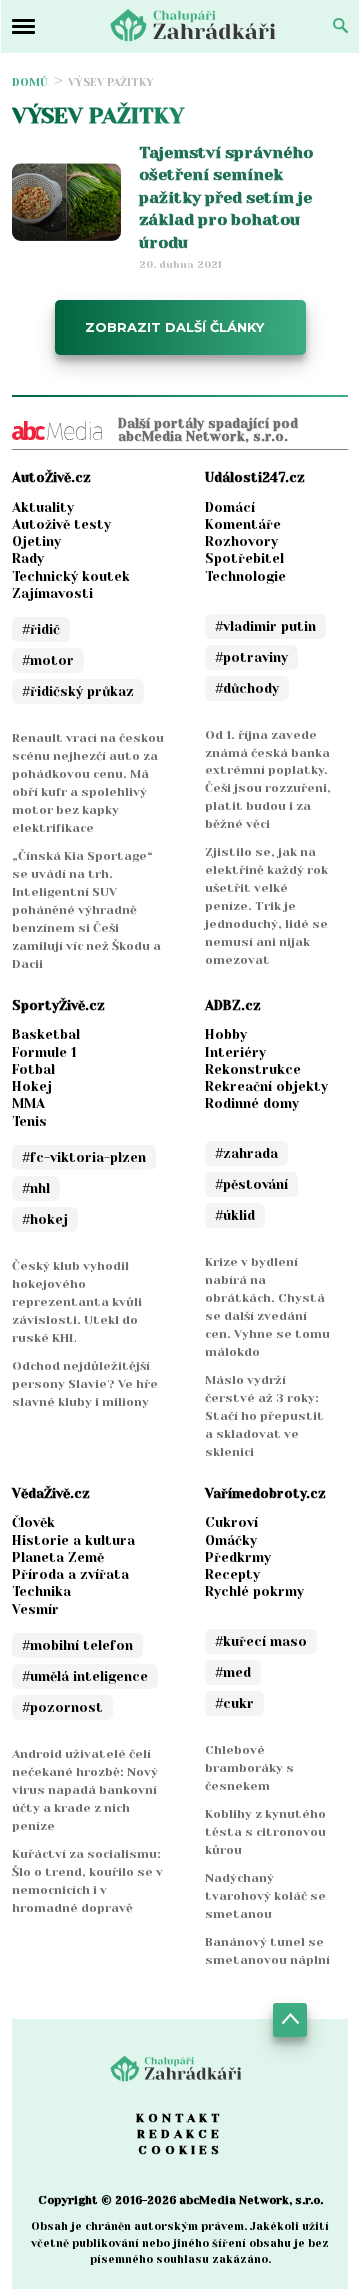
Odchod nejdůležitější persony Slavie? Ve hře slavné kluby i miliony (85, 1384)
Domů (30, 82)
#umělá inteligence (85, 1676)
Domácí (230, 507)
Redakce (180, 2134)
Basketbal (46, 1034)
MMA (28, 1103)
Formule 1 (44, 1052)
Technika (41, 1591)
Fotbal (33, 1069)
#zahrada (246, 1153)
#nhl (36, 1188)
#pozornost (62, 1707)
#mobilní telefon (77, 1645)
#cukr (234, 1703)
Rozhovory (241, 541)
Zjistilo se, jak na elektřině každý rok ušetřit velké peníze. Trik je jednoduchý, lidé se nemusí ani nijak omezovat (266, 906)
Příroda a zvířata (70, 1574)
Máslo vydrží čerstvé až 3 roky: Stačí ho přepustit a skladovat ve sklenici (264, 1416)
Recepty (232, 1574)
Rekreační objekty (266, 1086)
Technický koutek (71, 576)
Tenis (29, 1121)
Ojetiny (36, 541)
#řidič (41, 629)
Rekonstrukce (253, 1069)
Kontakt (180, 2118)
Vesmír (35, 1609)
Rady (28, 558)
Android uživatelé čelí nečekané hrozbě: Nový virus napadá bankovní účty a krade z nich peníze (85, 1790)
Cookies (180, 2150)
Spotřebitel (244, 558)
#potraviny (251, 657)
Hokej (32, 1086)
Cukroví (231, 1522)
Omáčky (231, 1540)
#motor (48, 660)
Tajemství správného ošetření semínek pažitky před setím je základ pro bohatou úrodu (226, 197)
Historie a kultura (73, 1540)
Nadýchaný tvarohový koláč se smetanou (265, 1896)
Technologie (245, 576)
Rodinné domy (252, 1103)
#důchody (247, 688)
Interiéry (235, 1052)
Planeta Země (58, 1557)
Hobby (226, 1034)
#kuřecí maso (261, 1641)
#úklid (235, 1215)
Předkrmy (238, 1557)
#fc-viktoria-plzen (84, 1157)
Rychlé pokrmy (254, 1591)
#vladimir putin (265, 626)
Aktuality (43, 507)
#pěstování (251, 1184)
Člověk (33, 1522)
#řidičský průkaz (78, 691)
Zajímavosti (52, 593)
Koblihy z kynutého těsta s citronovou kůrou (265, 1832)
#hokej (45, 1219)
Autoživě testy (61, 524)
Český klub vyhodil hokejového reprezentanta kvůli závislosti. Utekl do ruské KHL (77, 1302)
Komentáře (243, 524)
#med (233, 1672)
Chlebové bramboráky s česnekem (249, 1768)
